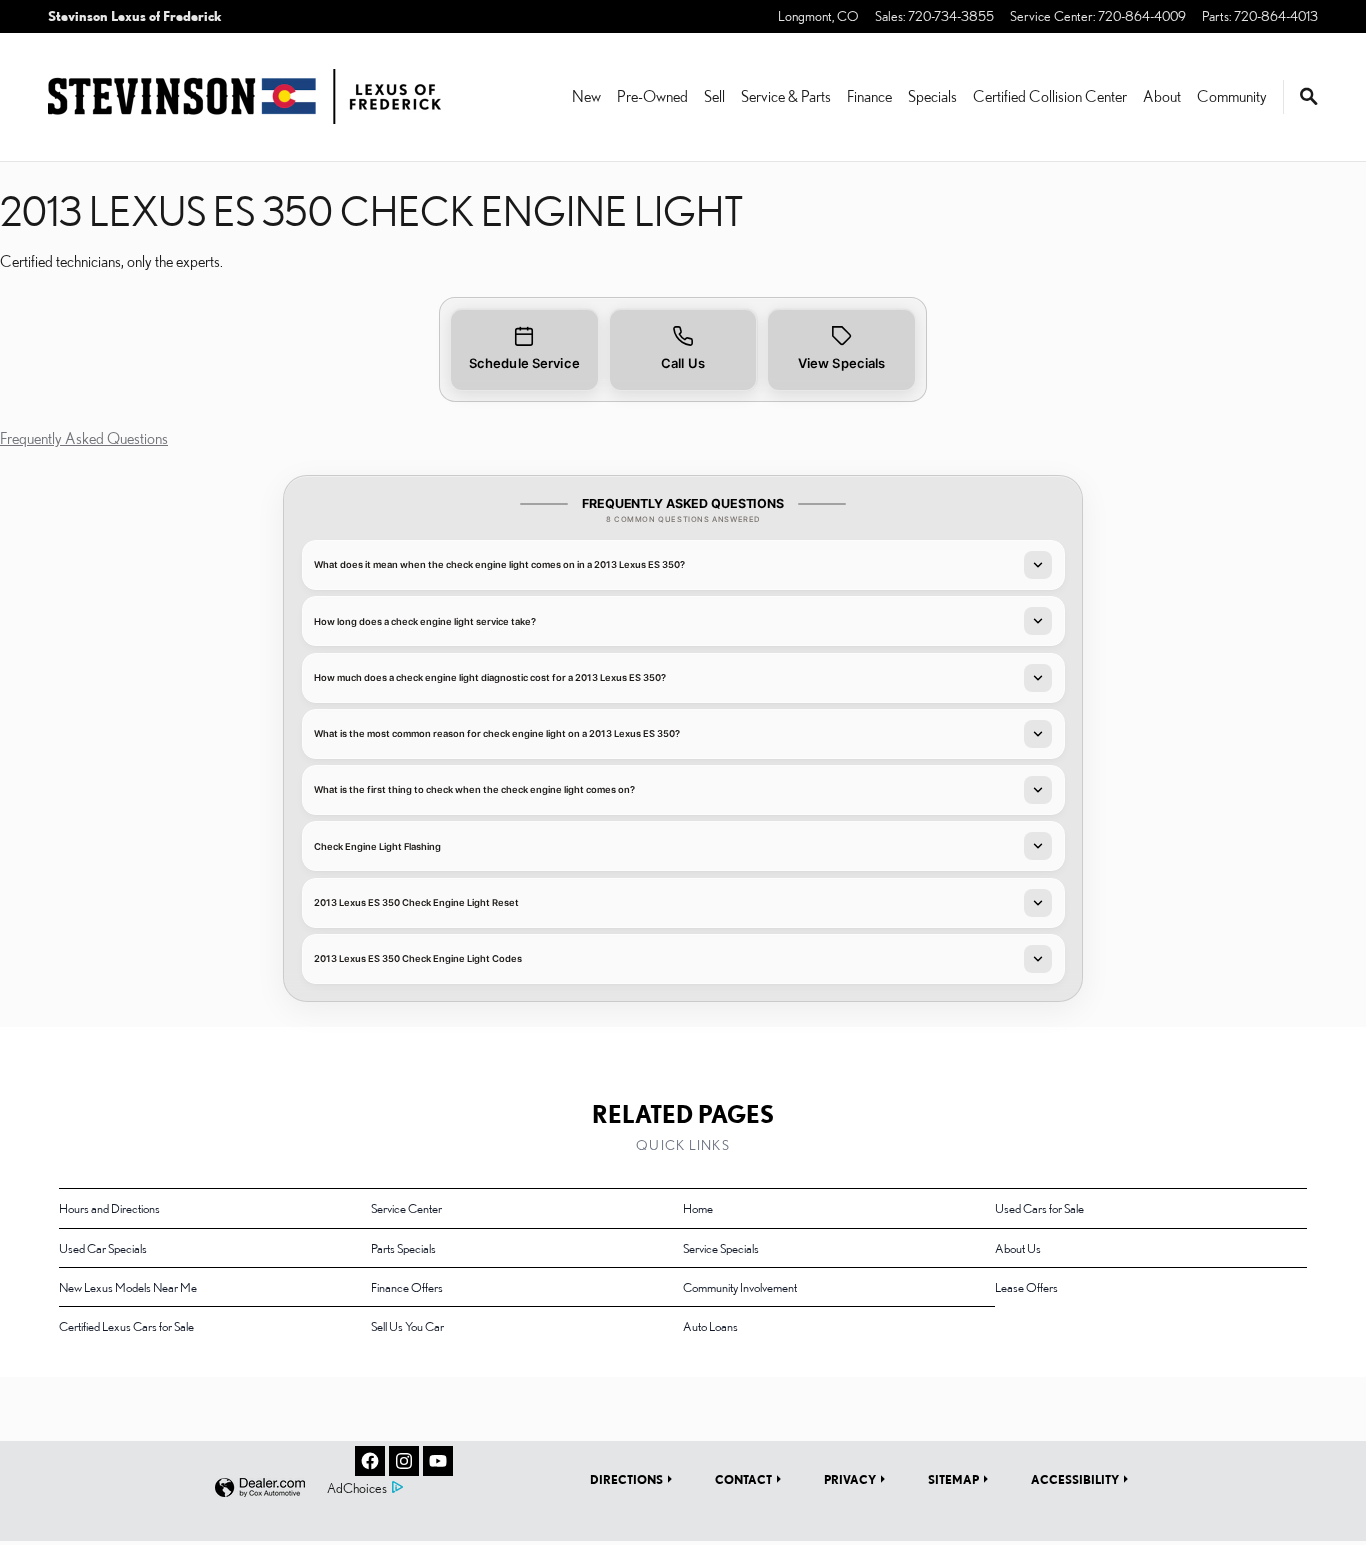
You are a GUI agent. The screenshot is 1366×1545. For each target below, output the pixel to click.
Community (1232, 96)
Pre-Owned (652, 96)
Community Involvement (740, 1287)
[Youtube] (438, 1461)
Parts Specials (403, 1248)
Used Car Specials (103, 1248)
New (586, 96)
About (1162, 96)
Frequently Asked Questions (84, 438)
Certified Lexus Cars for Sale (126, 1326)
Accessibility (1075, 1479)
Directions (626, 1479)
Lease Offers (1026, 1287)
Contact (743, 1479)
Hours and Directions (109, 1208)
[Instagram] (404, 1461)
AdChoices (357, 1488)
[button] (524, 349)
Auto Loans (710, 1326)
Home (698, 1208)
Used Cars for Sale (1039, 1208)
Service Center (406, 1208)
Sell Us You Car (407, 1326)
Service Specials (721, 1248)
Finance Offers (407, 1287)
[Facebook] (370, 1461)
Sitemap (953, 1479)
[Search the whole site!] (1309, 97)
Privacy (850, 1479)
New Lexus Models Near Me (128, 1287)
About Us (1018, 1248)
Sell (714, 96)
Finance (869, 96)
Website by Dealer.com (260, 1488)
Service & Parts (786, 96)
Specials (932, 96)
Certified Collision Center (1050, 96)
